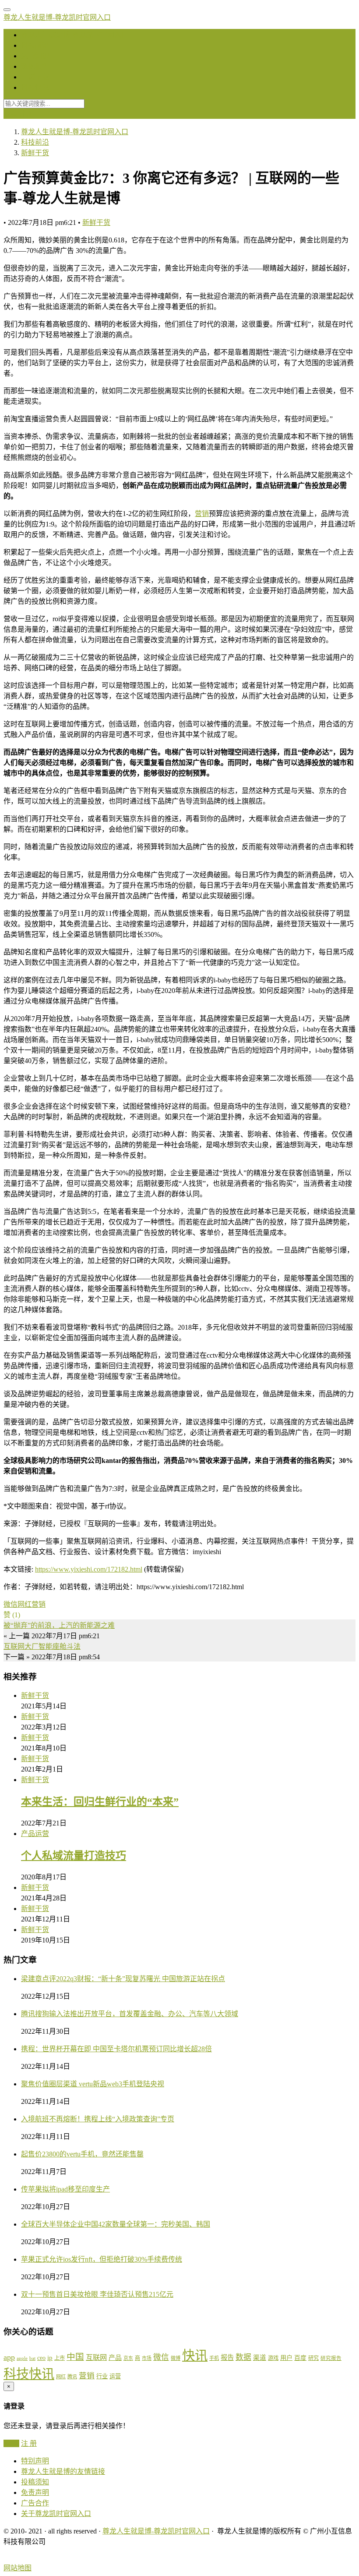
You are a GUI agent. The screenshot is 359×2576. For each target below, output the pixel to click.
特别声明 (35, 2461)
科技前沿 (35, 45)
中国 (75, 2357)
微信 (11, 1604)
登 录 (11, 2443)
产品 (115, 2358)
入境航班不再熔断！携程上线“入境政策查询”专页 (98, 2119)
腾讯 (72, 2377)
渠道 (260, 2358)
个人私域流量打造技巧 (74, 1856)
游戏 (273, 2358)
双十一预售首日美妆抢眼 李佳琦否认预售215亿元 (97, 2294)
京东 (128, 2358)
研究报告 (331, 2358)
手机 (214, 2358)
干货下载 (35, 77)
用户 (286, 2358)
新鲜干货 (96, 222)
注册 (26, 114)
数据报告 (35, 66)
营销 (202, 514)
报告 (227, 2357)
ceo (41, 2358)
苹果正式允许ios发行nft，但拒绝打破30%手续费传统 (102, 2259)
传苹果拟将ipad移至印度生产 (65, 2189)
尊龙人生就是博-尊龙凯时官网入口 (57, 17)
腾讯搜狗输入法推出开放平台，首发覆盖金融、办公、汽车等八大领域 (130, 2014)
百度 (300, 2358)
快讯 (195, 2355)
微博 (176, 2358)
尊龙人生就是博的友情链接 (63, 2471)
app (9, 2357)
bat (32, 2358)
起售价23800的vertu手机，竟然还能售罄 (82, 2154)
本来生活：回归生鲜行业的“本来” (100, 1802)
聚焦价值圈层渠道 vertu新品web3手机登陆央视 (93, 2084)
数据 (243, 2357)
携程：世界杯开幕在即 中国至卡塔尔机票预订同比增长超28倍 (116, 2049)
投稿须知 (35, 2482)
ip (50, 2358)
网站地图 (18, 2568)
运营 (115, 2376)
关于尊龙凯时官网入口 (56, 2514)
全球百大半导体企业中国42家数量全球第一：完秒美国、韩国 (116, 2224)
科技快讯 (35, 87)
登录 (11, 114)
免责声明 (35, 2492)
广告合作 (35, 2503)
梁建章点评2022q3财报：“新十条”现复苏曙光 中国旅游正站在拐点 (123, 1979)
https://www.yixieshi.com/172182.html (89, 1569)
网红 (25, 1604)
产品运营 (35, 1834)
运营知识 (35, 56)
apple (22, 2358)
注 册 (29, 2443)
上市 (60, 2358)
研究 (313, 2358)
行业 (102, 2376)
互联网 (96, 2357)
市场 (147, 2358)
